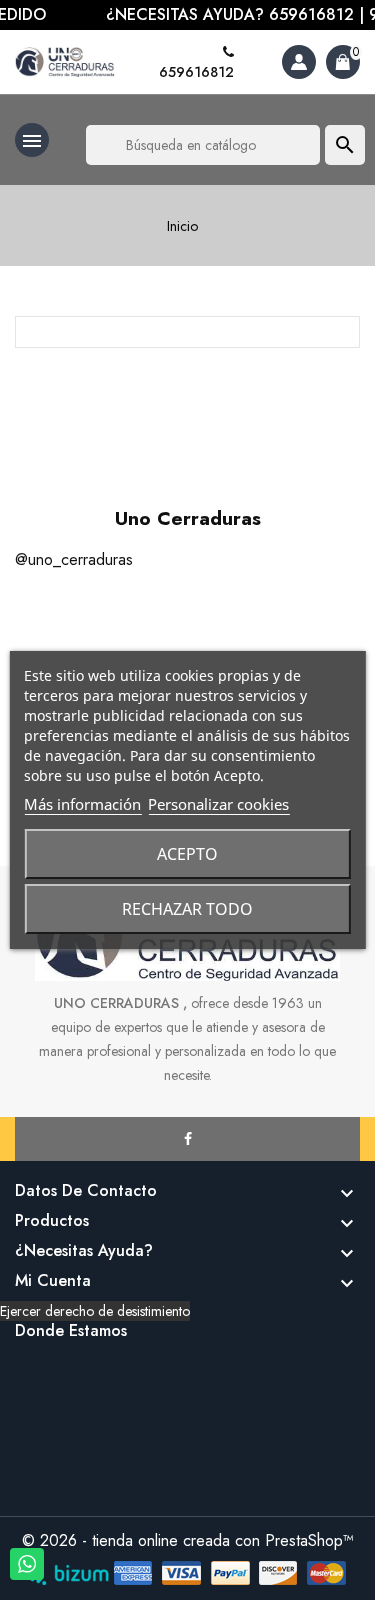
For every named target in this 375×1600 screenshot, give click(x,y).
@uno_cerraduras (74, 559)
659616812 (196, 72)
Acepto (187, 854)
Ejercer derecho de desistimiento (95, 1311)
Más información (82, 804)
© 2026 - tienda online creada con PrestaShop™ (188, 1540)
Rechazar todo (187, 909)
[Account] (299, 62)
